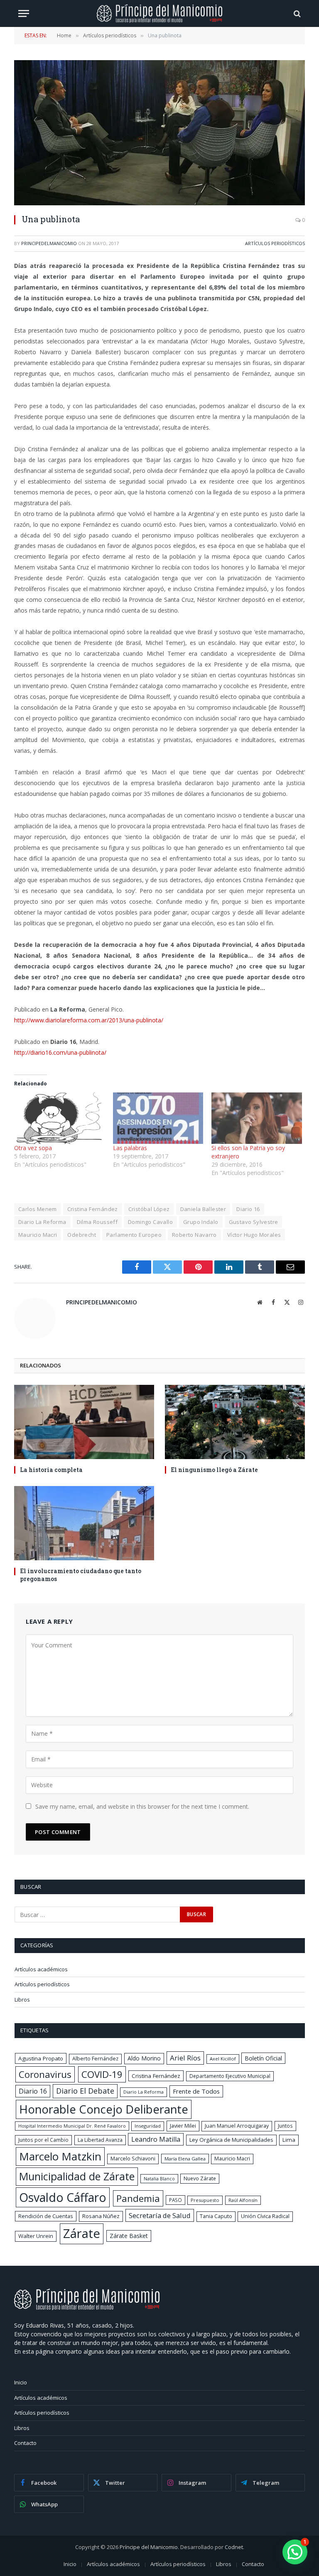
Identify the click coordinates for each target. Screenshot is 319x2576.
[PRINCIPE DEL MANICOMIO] (87, 2308)
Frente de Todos (196, 2091)
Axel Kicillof (223, 2059)
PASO (175, 2200)
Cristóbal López (149, 1209)
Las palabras (130, 1148)
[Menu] (24, 13)
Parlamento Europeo (134, 1235)
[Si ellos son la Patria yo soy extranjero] (257, 1118)
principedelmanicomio (49, 243)
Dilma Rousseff (97, 1222)
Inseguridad (148, 2126)
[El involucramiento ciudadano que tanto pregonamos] (84, 1523)
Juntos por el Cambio (43, 2140)
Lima (289, 2140)
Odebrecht (82, 1235)
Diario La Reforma (42, 1222)
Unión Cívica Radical (265, 2216)
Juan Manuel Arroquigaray (237, 2126)
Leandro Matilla (156, 2139)
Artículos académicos (41, 1969)
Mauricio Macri (38, 1235)
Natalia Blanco (159, 2179)
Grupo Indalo (201, 1222)
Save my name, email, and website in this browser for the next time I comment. (142, 1806)
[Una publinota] (159, 133)
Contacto (25, 2443)
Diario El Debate (85, 2091)
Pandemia (138, 2198)
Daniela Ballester (203, 1209)
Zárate (82, 2233)
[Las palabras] (158, 1118)
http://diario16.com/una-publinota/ (60, 1052)
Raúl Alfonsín (243, 2200)
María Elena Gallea (185, 2159)
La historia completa (51, 1470)
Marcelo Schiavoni (133, 2159)
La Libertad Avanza (100, 2140)
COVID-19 (102, 2074)
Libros (22, 2000)
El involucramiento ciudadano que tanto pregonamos (81, 1575)
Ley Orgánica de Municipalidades (231, 2140)
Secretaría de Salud (160, 2215)
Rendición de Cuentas (46, 2216)
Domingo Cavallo (150, 1222)
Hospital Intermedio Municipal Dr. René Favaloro (72, 2126)
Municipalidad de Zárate (77, 2176)
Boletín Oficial (263, 2058)
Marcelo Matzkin (60, 2156)
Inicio (21, 2382)
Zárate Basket (129, 2236)
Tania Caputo (216, 2216)
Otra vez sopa (33, 1148)
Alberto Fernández (95, 2059)
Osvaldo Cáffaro (63, 2197)
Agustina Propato (41, 2058)
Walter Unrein (36, 2236)
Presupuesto (205, 2200)
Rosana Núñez (101, 2216)
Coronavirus (45, 2074)
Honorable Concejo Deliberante (104, 2109)
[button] (295, 2552)
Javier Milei (183, 2126)
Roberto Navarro (194, 1235)
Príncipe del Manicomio (149, 2547)
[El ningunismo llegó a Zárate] (235, 1422)
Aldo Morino (144, 2058)
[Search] (296, 13)
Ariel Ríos (185, 2058)
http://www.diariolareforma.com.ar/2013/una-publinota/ (89, 1020)
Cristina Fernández (93, 1209)
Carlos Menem (38, 1209)
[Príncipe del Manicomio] (160, 13)
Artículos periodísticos (275, 243)
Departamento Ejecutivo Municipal (230, 2076)
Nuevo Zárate (200, 2178)
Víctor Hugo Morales (254, 1235)
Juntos (285, 2126)
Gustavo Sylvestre (254, 1222)
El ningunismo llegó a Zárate (214, 1470)
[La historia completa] (84, 1422)
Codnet (234, 2547)
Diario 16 (248, 1209)
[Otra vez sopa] (59, 1118)
